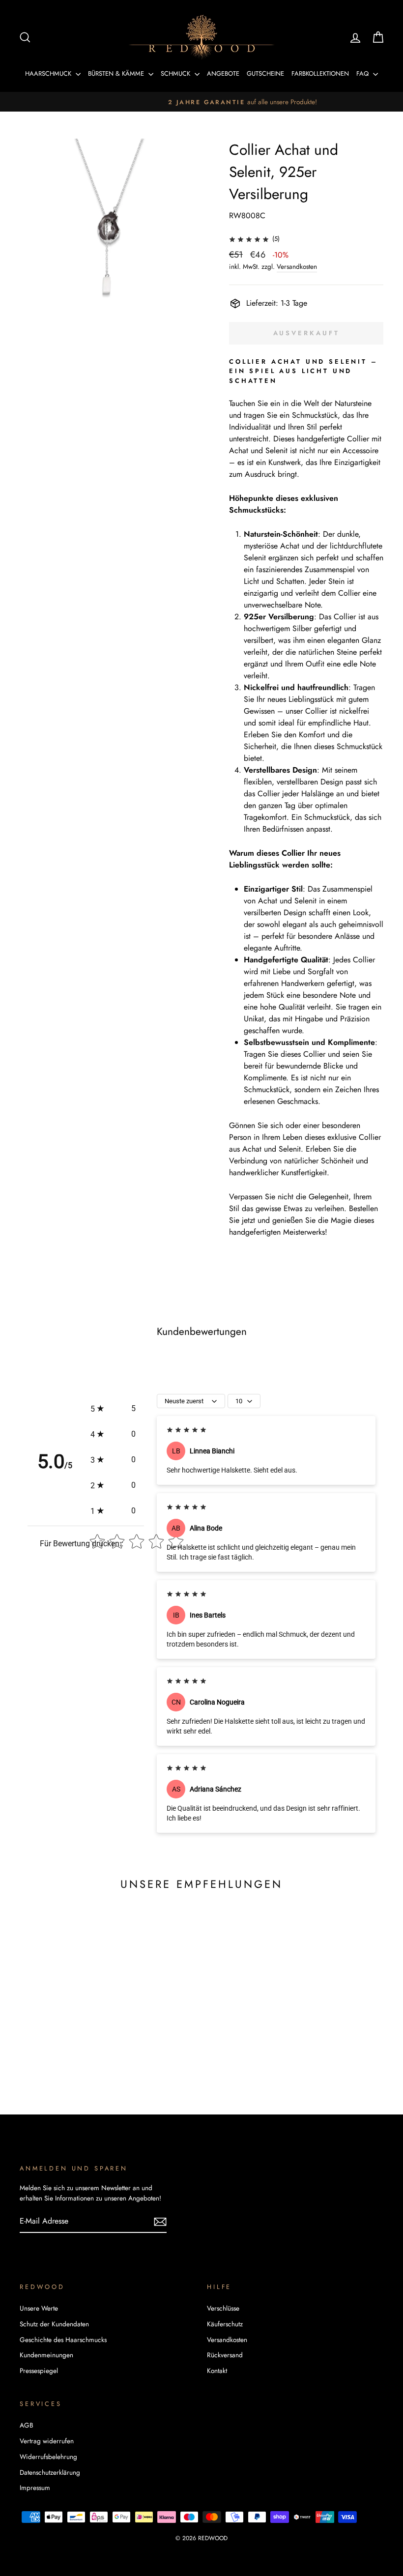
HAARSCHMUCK (49, 73)
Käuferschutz (225, 2324)
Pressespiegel (39, 2371)
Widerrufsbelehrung (48, 2457)
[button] (113, 1409)
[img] (249, 239)
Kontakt (217, 2371)
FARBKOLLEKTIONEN (320, 73)
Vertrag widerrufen (47, 2441)
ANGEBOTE (223, 73)
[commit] (160, 2221)
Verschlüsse (223, 2308)
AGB (27, 2425)
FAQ (363, 73)
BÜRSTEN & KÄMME (117, 73)
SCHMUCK (176, 73)
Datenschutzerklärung (50, 2472)
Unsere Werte (39, 2308)
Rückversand (225, 2355)
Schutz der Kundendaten (54, 2324)
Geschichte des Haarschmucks (63, 2340)
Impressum (35, 2488)
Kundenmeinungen (46, 2355)
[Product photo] (108, 227)
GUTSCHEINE (265, 73)
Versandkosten (297, 266)
